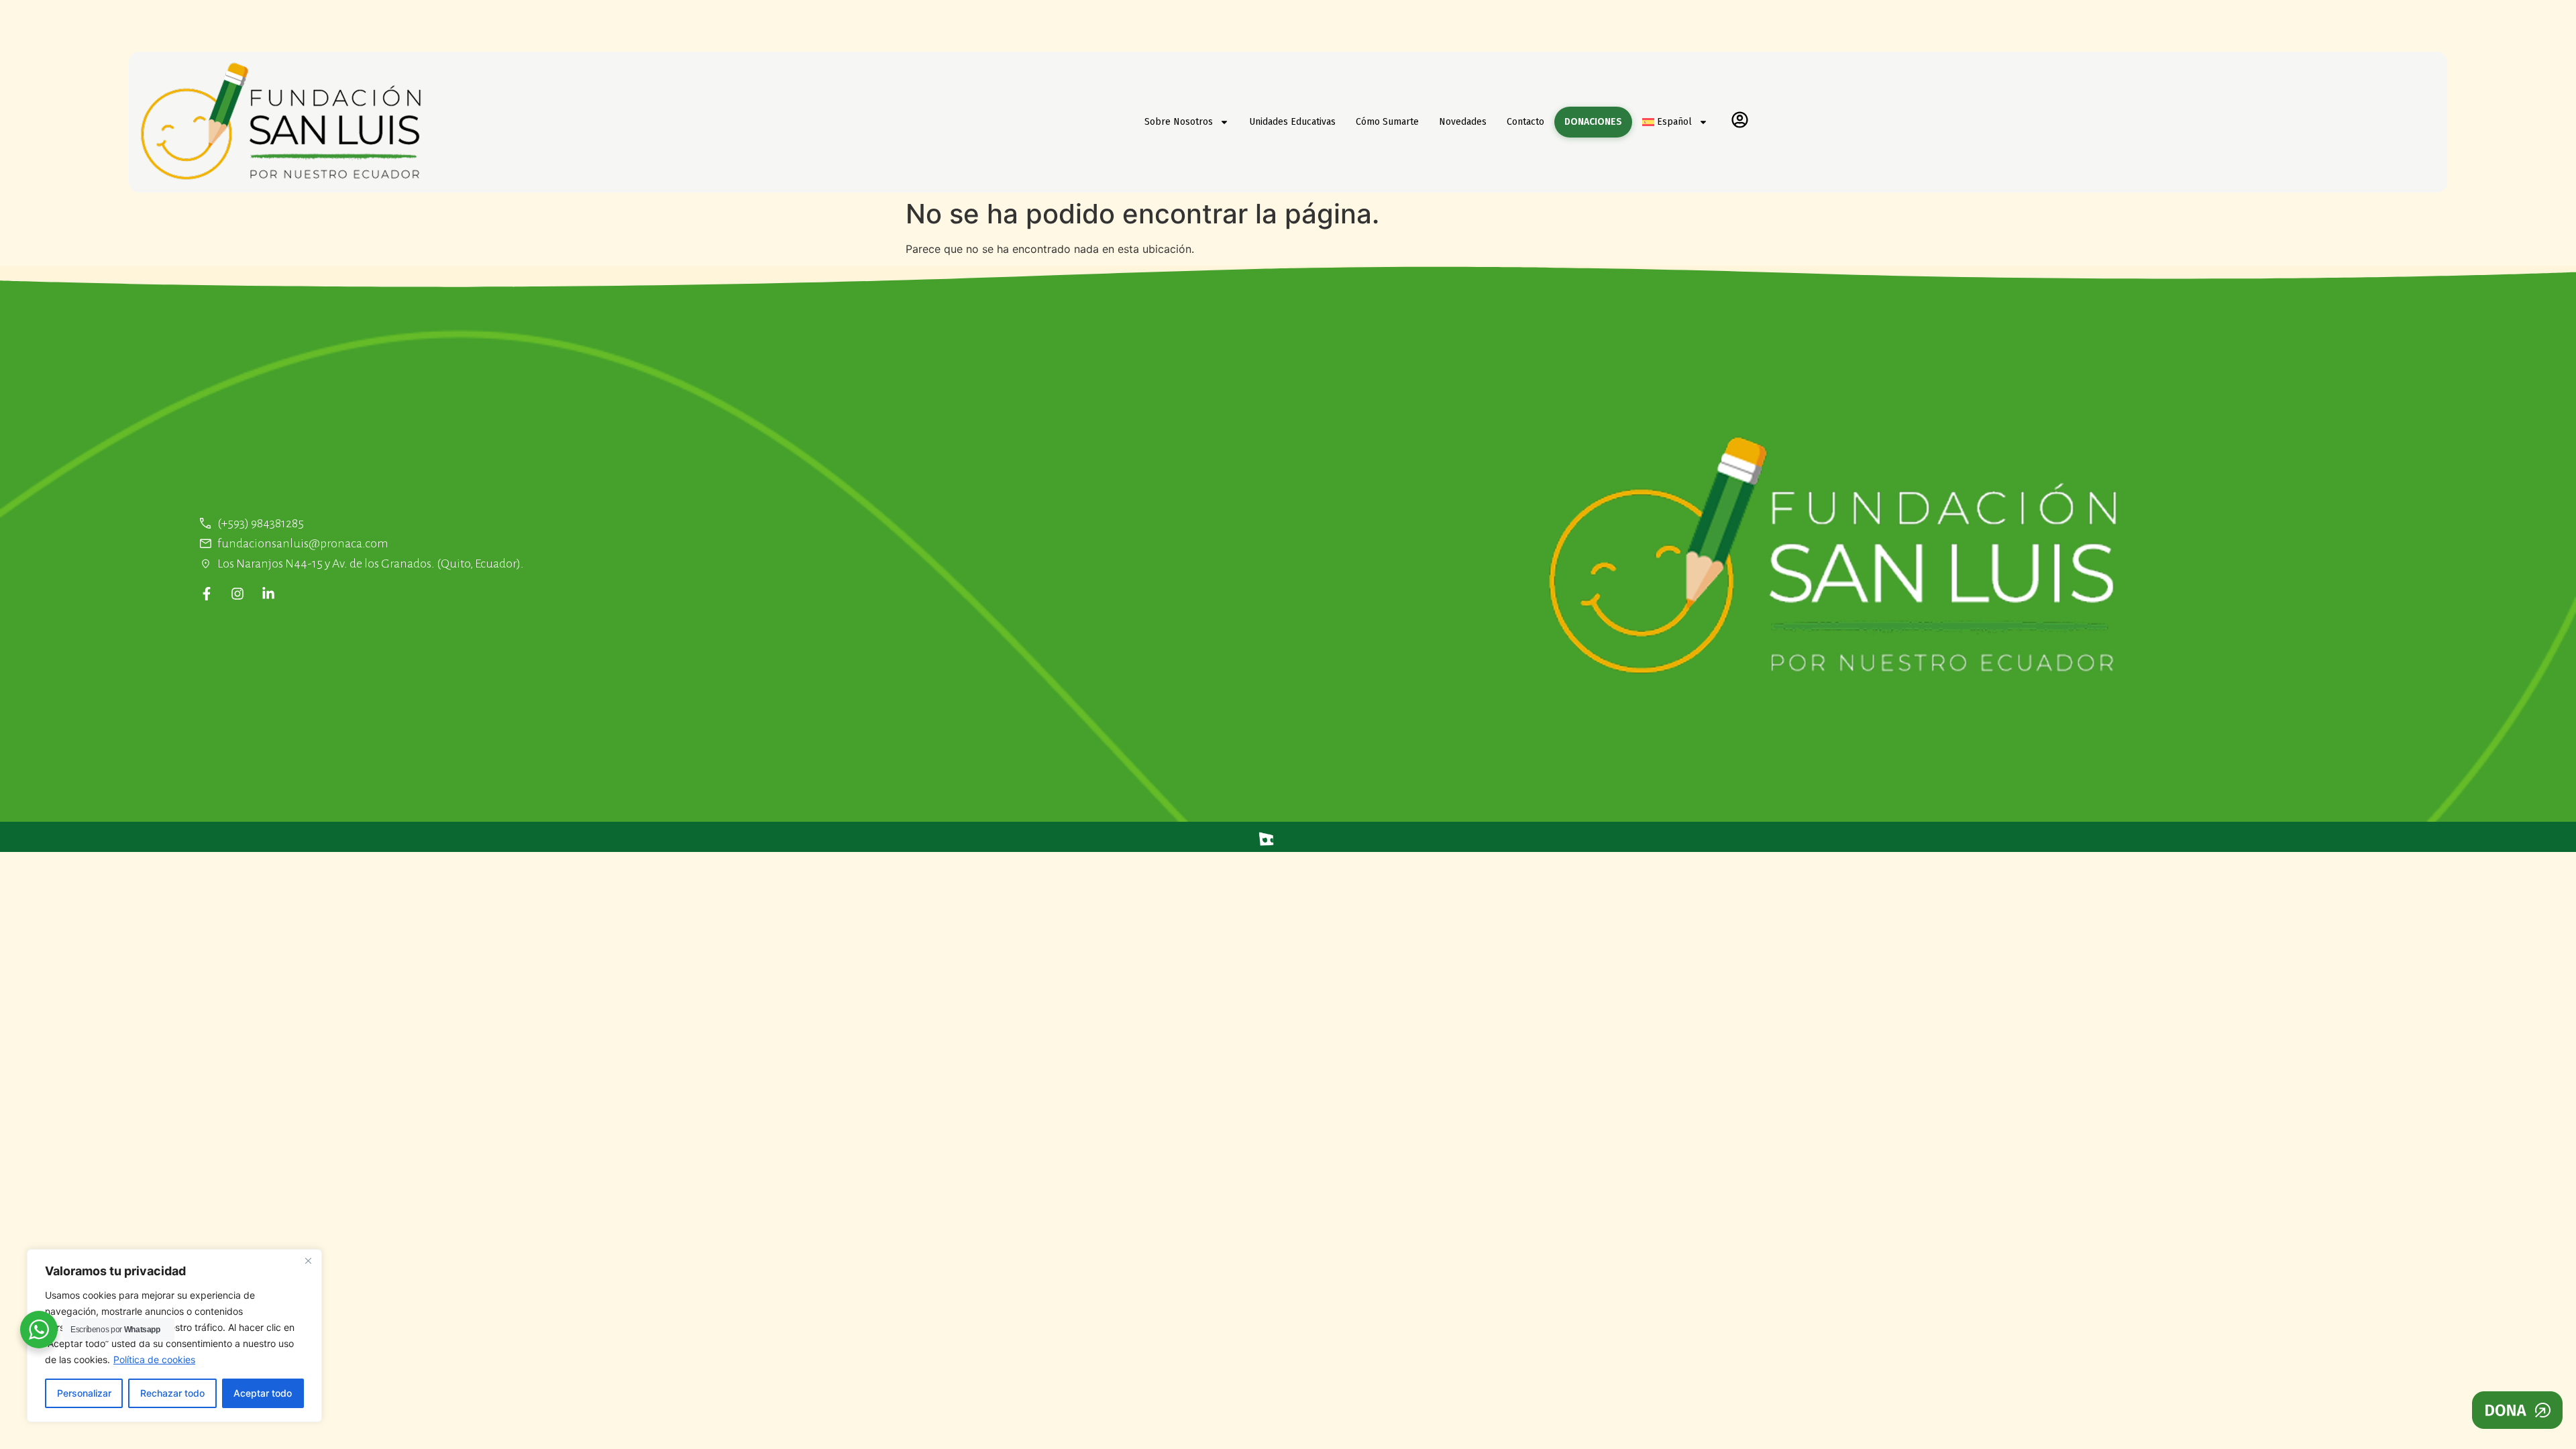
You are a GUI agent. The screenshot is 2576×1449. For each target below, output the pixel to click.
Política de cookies (154, 1359)
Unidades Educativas (1292, 122)
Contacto (1525, 122)
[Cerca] (308, 1260)
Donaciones (1593, 122)
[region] (174, 1336)
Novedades (1463, 122)
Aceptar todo (263, 1393)
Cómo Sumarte (1387, 122)
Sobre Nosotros (1179, 122)
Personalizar (84, 1393)
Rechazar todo (172, 1393)
